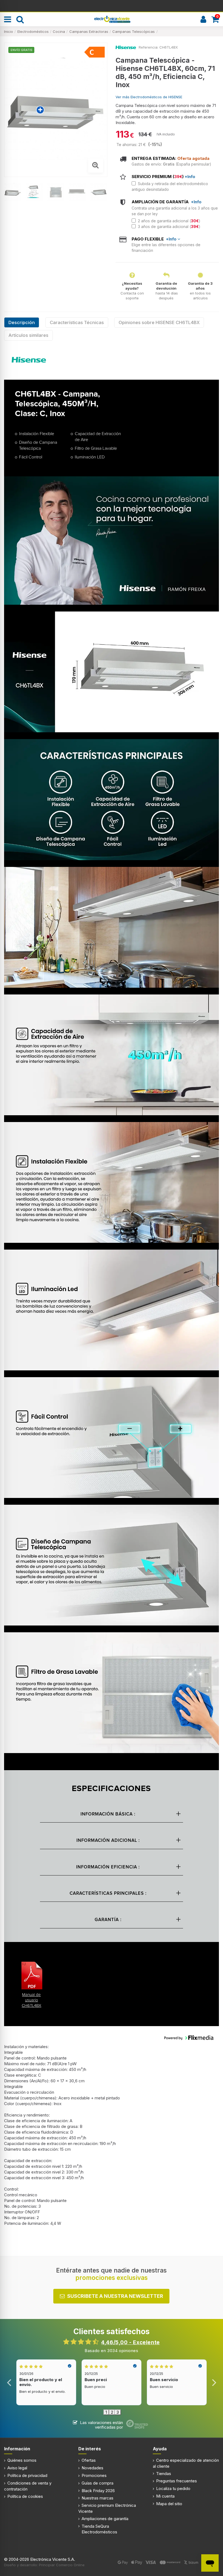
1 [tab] (106, 2412)
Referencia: (148, 47)
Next (214, 2382)
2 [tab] (112, 2412)
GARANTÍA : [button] (108, 1920)
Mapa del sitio (169, 2504)
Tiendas (164, 2474)
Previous (9, 2382)
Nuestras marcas (97, 2498)
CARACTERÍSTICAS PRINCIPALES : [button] (108, 1894)
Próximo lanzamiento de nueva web (112, 5)
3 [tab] (118, 2412)
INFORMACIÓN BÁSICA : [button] (108, 1814)
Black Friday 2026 (98, 2491)
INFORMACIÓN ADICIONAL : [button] (108, 1841)
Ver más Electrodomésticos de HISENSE (149, 97)
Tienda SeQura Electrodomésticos (99, 2529)
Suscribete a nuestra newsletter (115, 2296)
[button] (32, 1984)
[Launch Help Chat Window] (210, 2563)
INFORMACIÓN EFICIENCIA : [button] (108, 1867)
